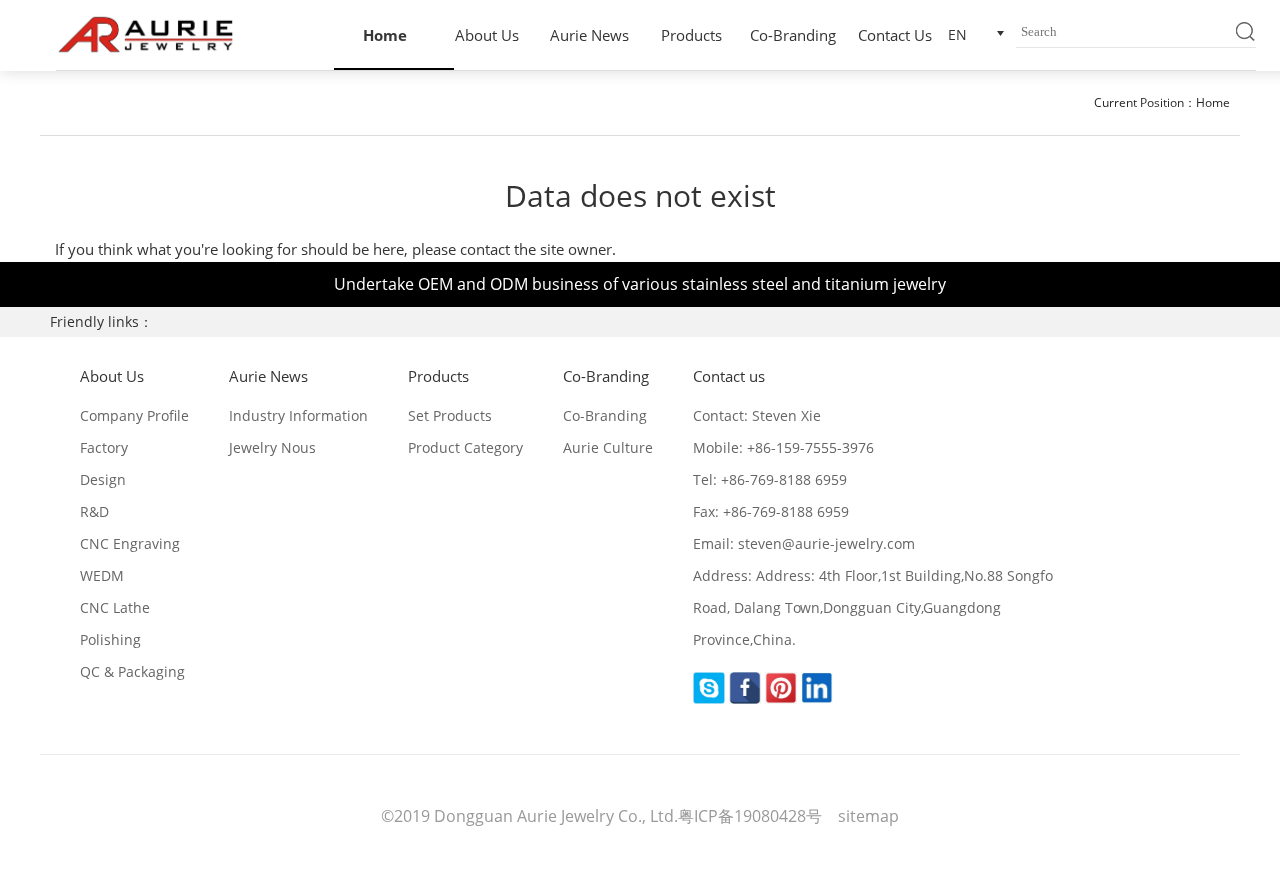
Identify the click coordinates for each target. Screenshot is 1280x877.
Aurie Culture (608, 447)
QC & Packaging (132, 671)
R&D (94, 511)
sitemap (868, 816)
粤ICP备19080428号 (752, 816)
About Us (487, 35)
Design (103, 479)
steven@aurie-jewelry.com (826, 543)
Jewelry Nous (272, 447)
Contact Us (895, 35)
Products (691, 35)
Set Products (450, 415)
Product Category (465, 447)
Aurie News (589, 35)
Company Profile (134, 415)
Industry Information (298, 415)
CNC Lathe (115, 607)
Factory (104, 447)
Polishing (110, 639)
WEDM (102, 575)
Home (385, 35)
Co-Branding (793, 35)
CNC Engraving (130, 543)
